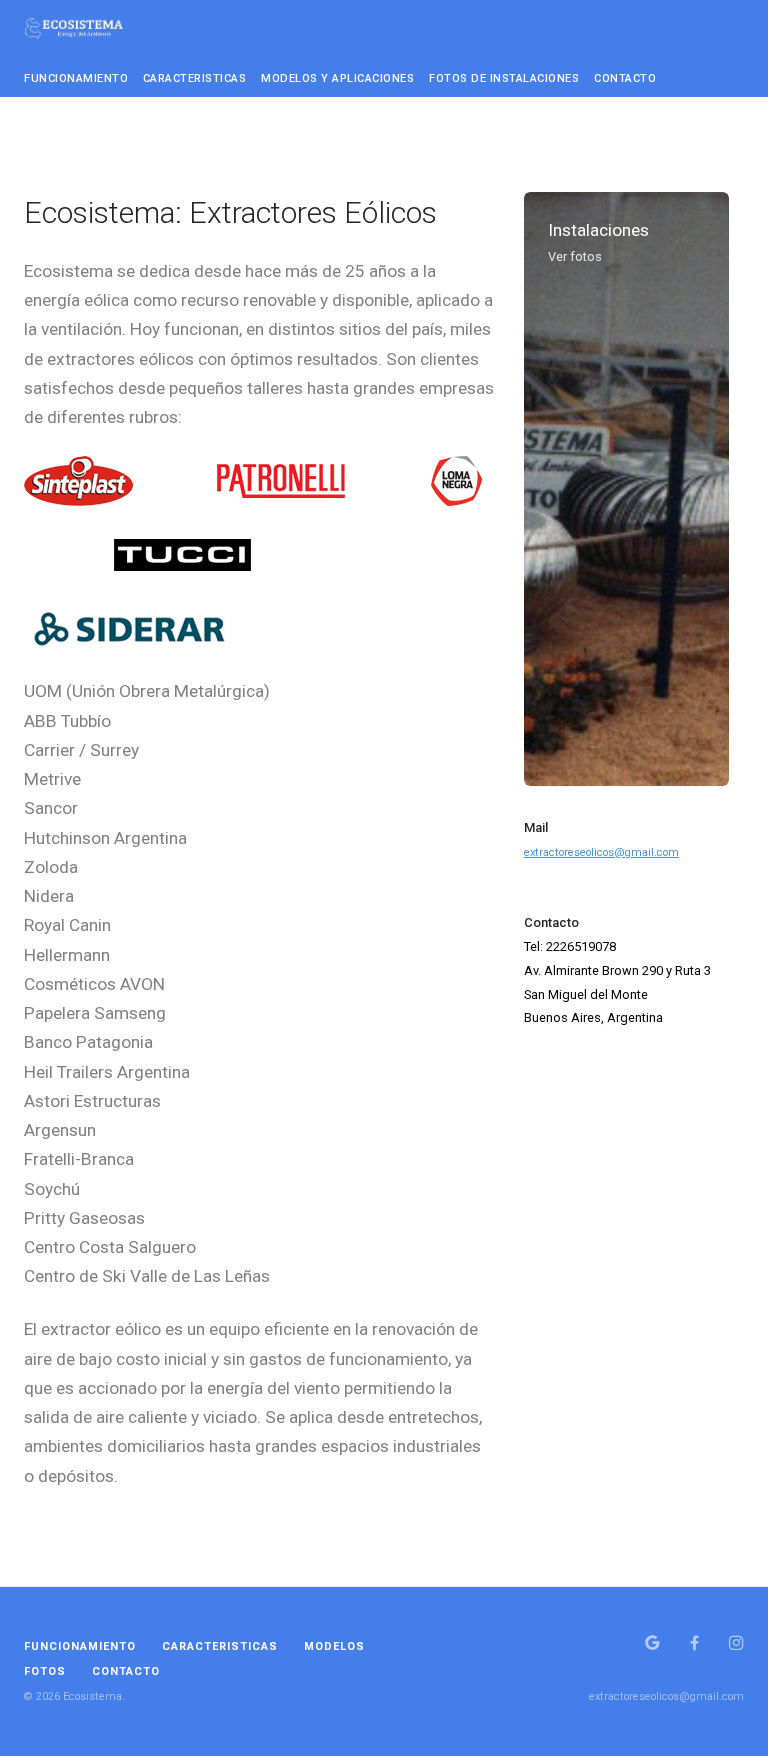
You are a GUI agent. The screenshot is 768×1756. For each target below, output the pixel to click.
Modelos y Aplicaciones (337, 78)
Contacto (625, 78)
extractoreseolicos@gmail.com (601, 852)
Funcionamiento (76, 78)
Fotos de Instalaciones (504, 78)
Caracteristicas (195, 78)
